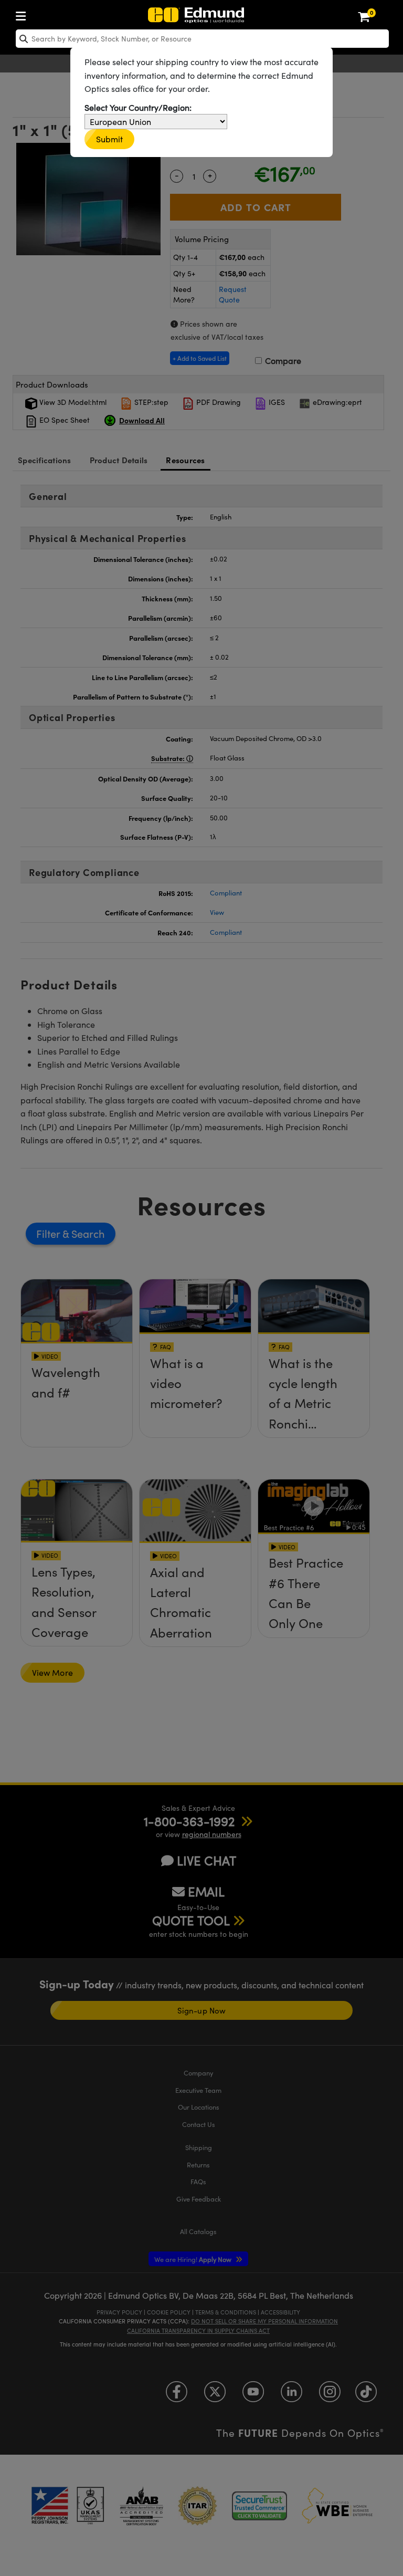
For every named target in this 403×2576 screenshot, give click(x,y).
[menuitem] (24, 14)
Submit (109, 139)
